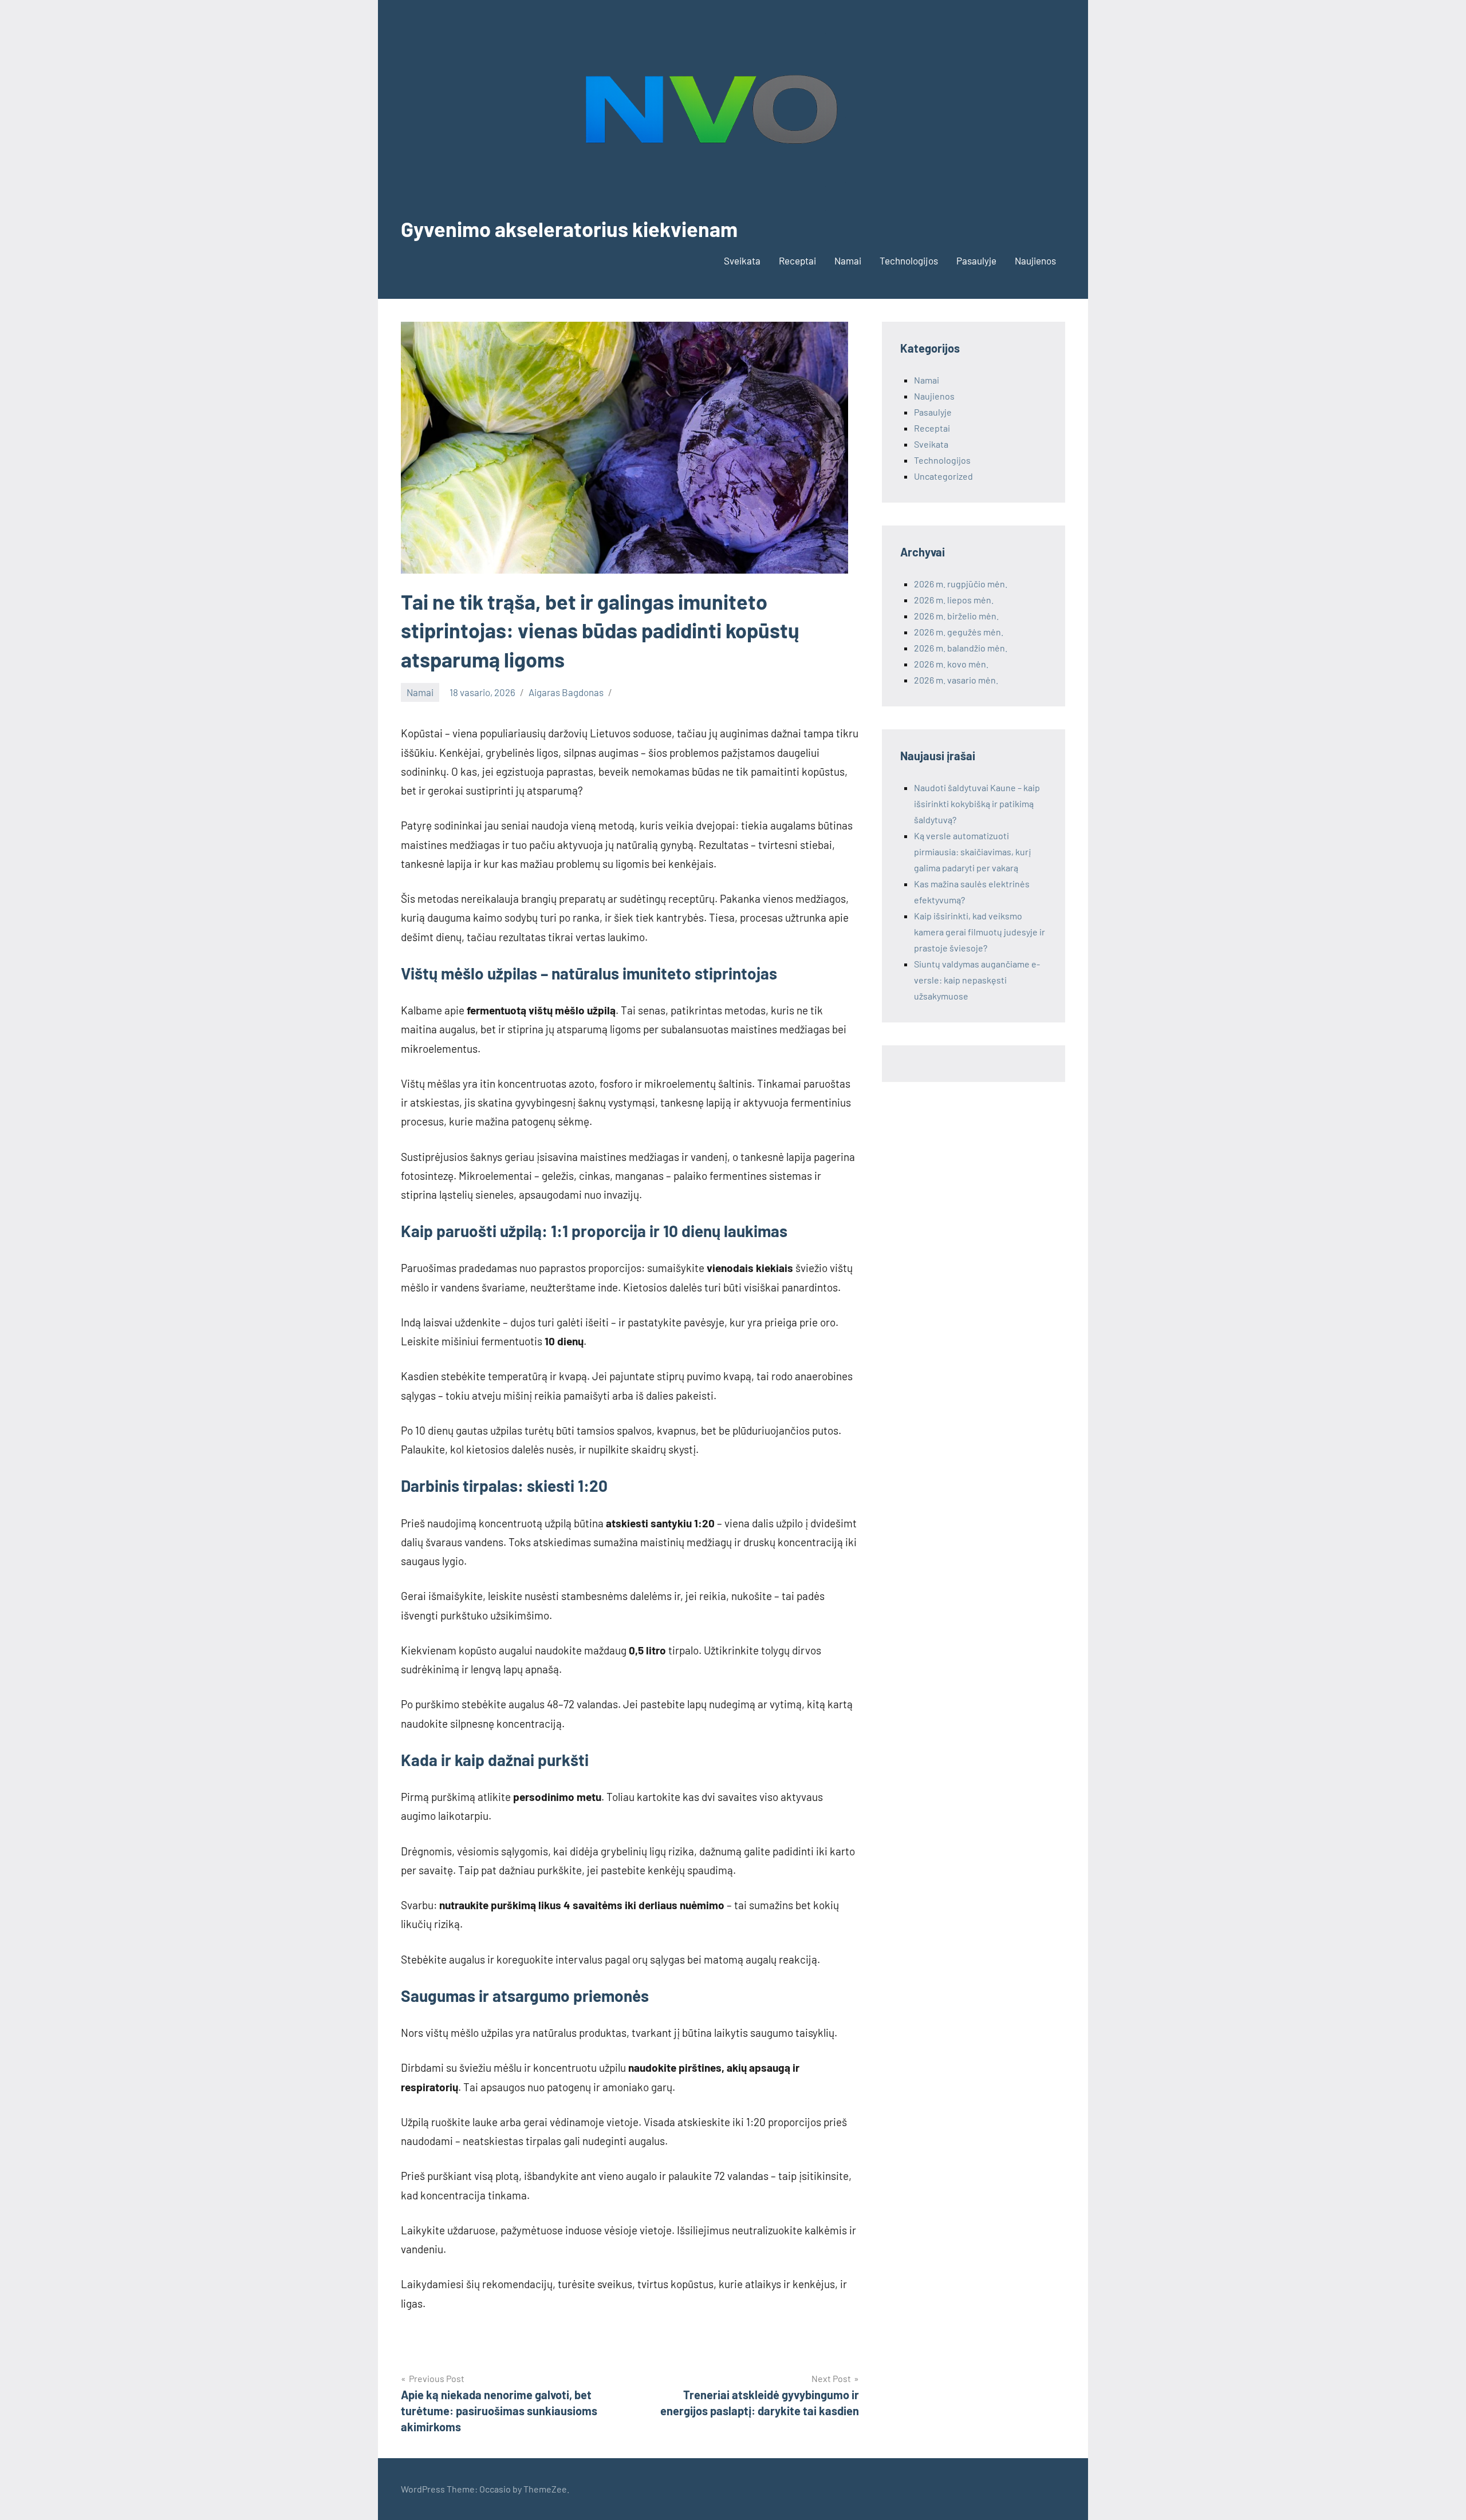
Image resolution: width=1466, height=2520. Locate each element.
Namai (848, 260)
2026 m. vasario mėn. (956, 680)
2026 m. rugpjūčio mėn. (961, 584)
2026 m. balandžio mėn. (961, 648)
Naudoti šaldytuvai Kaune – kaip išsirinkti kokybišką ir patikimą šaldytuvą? (977, 803)
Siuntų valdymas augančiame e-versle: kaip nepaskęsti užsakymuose (977, 980)
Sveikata (742, 260)
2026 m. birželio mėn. (956, 616)
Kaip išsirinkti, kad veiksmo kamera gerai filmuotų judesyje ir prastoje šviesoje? (980, 932)
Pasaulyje (976, 260)
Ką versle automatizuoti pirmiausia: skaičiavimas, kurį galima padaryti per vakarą (973, 852)
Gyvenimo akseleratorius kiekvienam (569, 229)
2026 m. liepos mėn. (954, 600)
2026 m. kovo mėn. (951, 664)
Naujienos (1035, 260)
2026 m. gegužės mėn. (959, 632)
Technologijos (909, 260)
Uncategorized (943, 476)
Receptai (797, 260)
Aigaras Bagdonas (566, 692)
